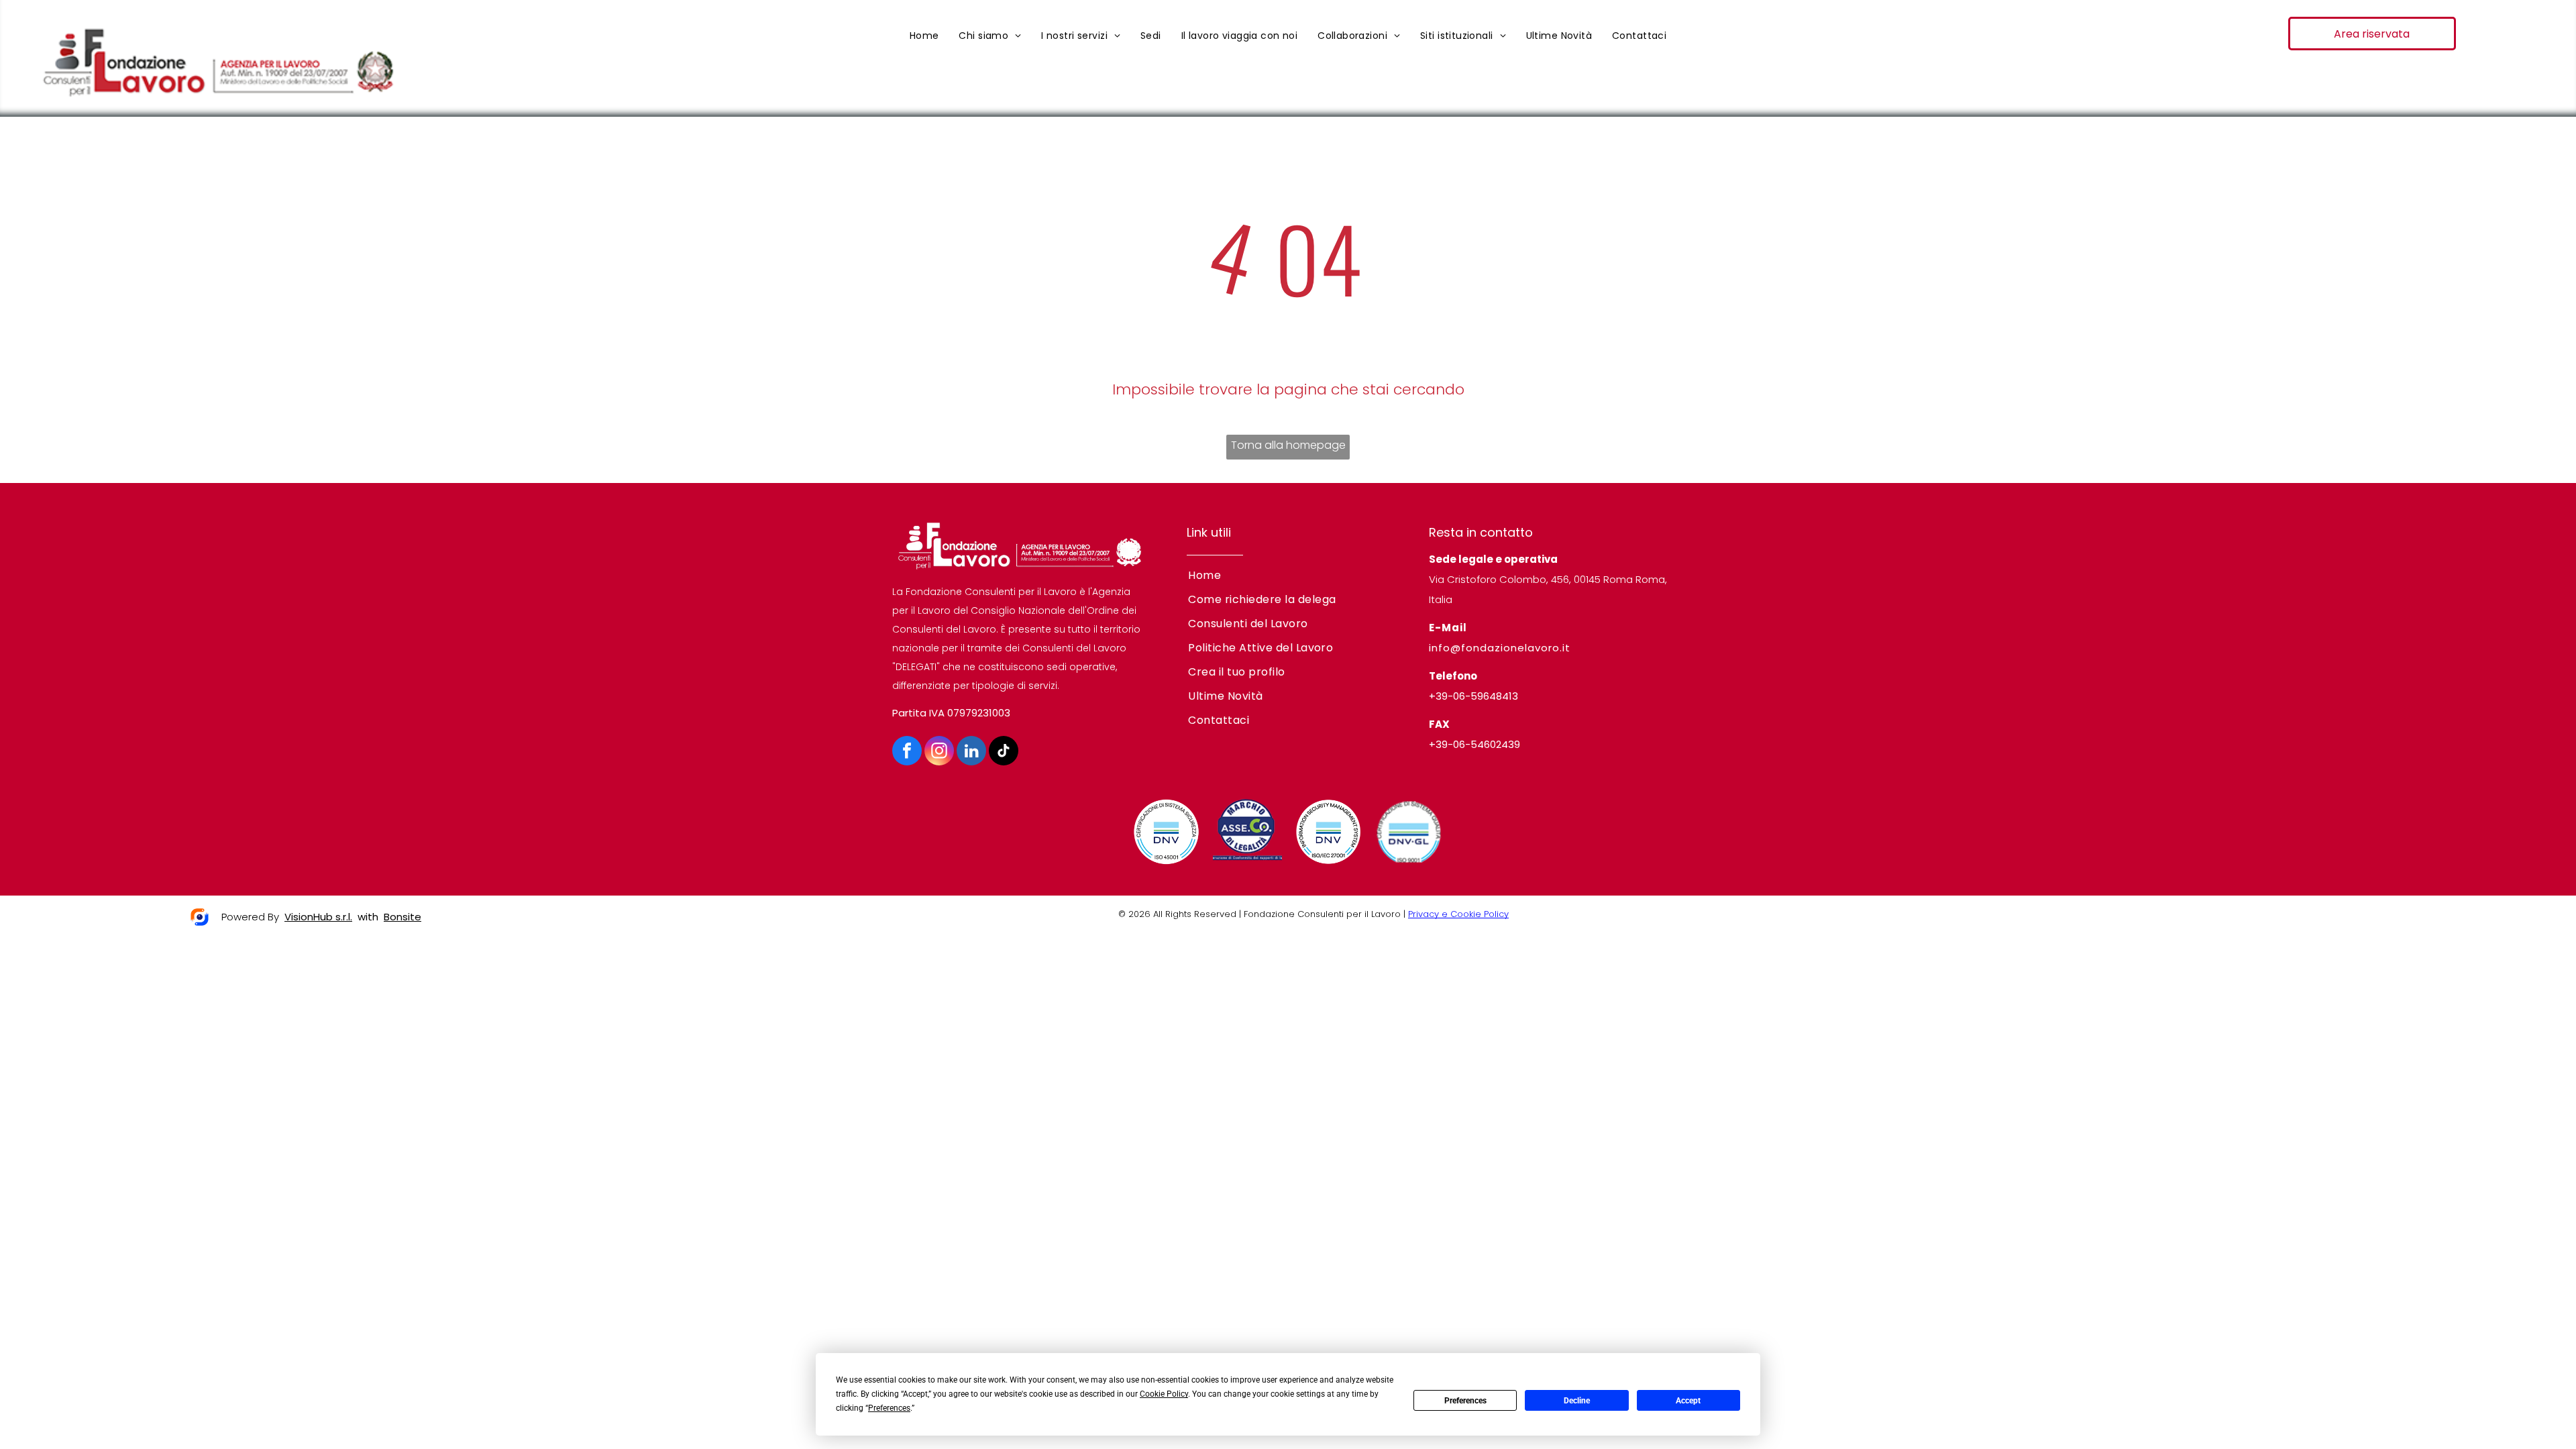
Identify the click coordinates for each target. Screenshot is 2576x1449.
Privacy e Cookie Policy (1458, 914)
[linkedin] (971, 752)
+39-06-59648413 (1473, 696)
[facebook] (907, 752)
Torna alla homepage (1288, 445)
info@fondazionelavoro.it (1500, 648)
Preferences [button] (889, 1408)
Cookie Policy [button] (1164, 1394)
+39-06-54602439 (1474, 744)
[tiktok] (1004, 752)
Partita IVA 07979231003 (951, 713)
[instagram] (939, 752)
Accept (1688, 1401)
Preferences (1465, 1401)
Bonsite (402, 917)
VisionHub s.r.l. (318, 917)
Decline (1577, 1401)
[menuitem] (924, 36)
